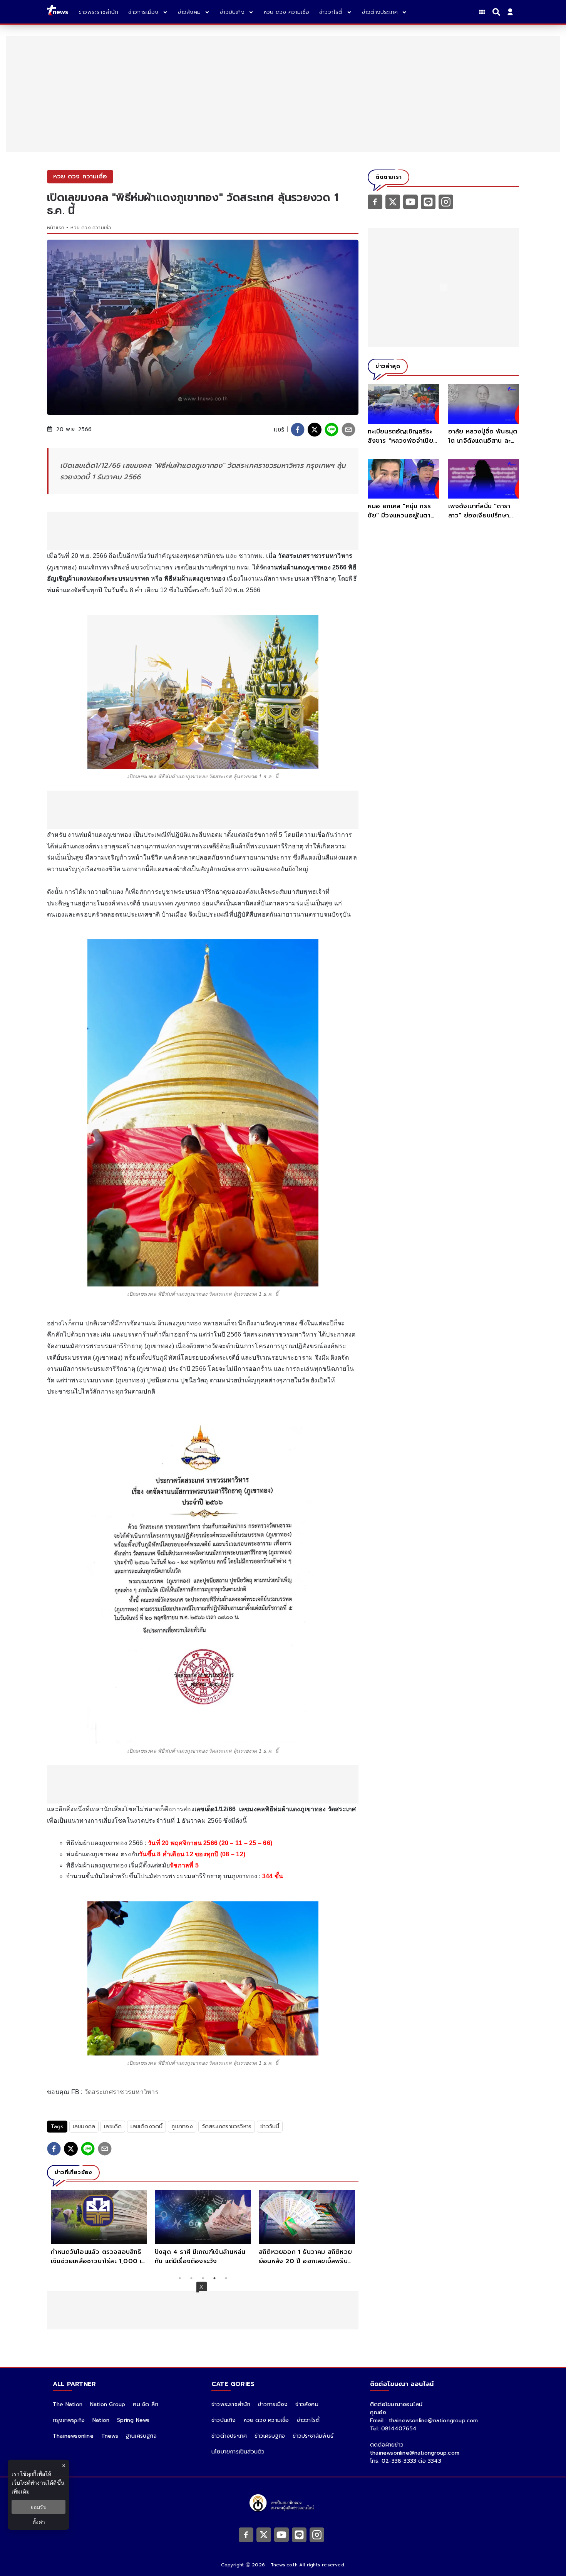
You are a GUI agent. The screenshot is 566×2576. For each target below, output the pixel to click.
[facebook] (298, 430)
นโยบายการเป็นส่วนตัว (238, 2452)
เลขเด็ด (113, 2127)
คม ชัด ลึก (146, 2404)
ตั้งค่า (39, 2522)
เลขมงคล (84, 2127)
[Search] (497, 12)
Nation (101, 2420)
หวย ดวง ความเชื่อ (91, 228)
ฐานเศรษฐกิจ (141, 2436)
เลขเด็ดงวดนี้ (147, 2127)
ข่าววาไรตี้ (308, 2420)
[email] (348, 430)
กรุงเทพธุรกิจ (69, 2420)
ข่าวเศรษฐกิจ (270, 2436)
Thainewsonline (73, 2436)
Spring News (133, 2420)
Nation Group (108, 2404)
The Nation (68, 2404)
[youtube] (410, 202)
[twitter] (315, 430)
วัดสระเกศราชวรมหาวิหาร (121, 2092)
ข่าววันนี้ (270, 2127)
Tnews (110, 2436)
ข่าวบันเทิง (224, 2420)
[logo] (57, 12)
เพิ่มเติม (21, 2491)
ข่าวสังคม (307, 2404)
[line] (332, 430)
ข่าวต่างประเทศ (229, 2436)
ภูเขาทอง (182, 2127)
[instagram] (446, 202)
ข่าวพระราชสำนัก (231, 2404)
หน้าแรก (56, 228)
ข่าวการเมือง (273, 2404)
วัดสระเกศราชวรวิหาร (227, 2127)
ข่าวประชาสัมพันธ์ (313, 2436)
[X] (393, 202)
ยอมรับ (39, 2507)
